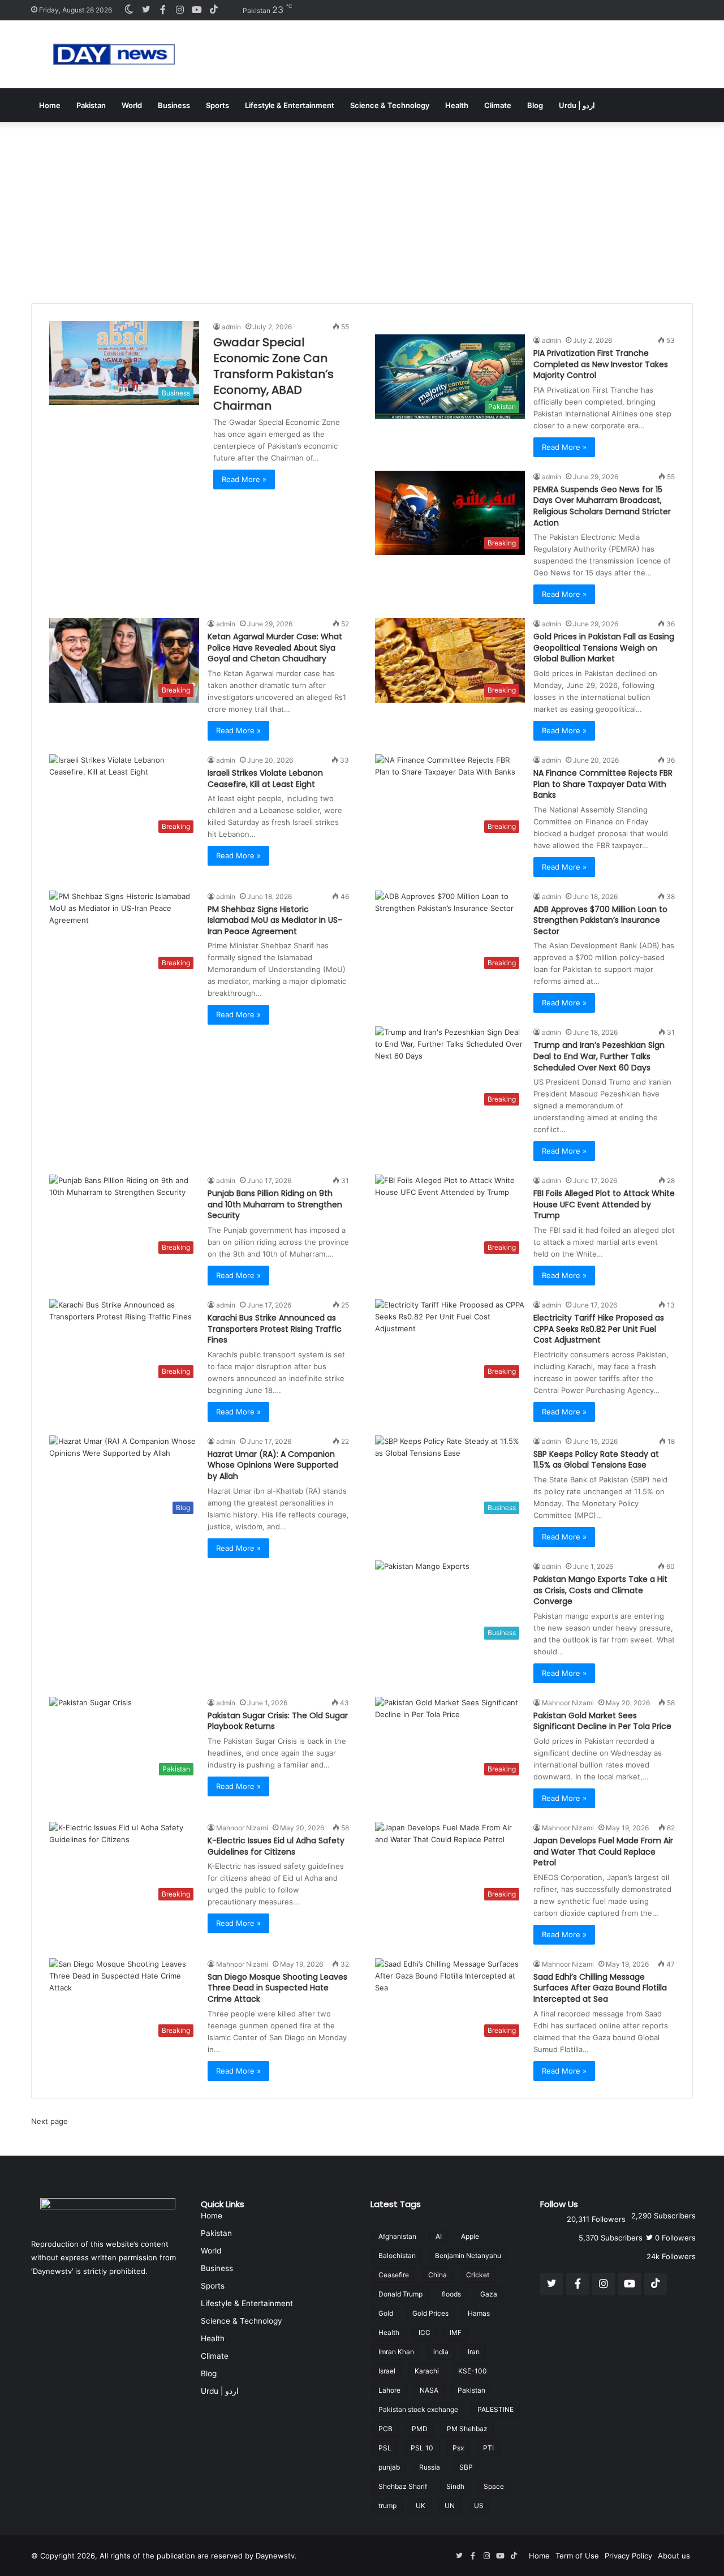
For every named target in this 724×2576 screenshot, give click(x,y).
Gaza (489, 2294)
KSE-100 (473, 2371)
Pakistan (91, 105)
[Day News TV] (114, 54)
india (441, 2352)
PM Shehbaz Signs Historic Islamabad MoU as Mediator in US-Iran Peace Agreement (275, 920)
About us (674, 2556)
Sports (217, 105)
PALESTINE (495, 2409)
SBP (466, 2467)
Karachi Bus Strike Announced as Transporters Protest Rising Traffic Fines (275, 1329)
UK (421, 2506)
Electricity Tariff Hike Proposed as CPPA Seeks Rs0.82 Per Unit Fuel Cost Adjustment (599, 1329)
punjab (389, 2467)
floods (451, 2294)
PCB (385, 2429)
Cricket (478, 2275)
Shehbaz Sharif (403, 2486)
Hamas (479, 2313)
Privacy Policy (628, 2556)
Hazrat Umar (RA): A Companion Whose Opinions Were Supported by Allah (273, 1465)
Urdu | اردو (577, 105)
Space (494, 2486)
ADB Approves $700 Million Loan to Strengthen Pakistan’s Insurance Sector (600, 920)
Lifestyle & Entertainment (290, 105)
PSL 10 (422, 2448)
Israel (387, 2371)
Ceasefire (394, 2275)
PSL (385, 2448)
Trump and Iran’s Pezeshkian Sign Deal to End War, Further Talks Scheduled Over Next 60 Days (599, 1056)
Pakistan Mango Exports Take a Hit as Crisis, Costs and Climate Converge (600, 1590)
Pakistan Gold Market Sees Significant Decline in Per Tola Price (602, 1721)
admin (231, 327)
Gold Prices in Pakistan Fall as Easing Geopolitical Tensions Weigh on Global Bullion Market (604, 648)
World (132, 105)
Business (174, 105)
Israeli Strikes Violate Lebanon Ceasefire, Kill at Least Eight (265, 779)
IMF (456, 2332)
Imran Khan (396, 2352)
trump (387, 2506)
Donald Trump (400, 2294)
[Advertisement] (362, 207)
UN (450, 2506)
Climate (498, 105)
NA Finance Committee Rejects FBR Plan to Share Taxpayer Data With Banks (603, 784)
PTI (488, 2448)
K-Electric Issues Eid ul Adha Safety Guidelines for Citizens (276, 1846)
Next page (49, 2121)
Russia (430, 2467)
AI (439, 2236)
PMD (420, 2429)
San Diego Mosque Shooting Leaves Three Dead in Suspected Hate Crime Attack (277, 1988)
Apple (470, 2236)
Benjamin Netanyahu (468, 2255)
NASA (429, 2390)
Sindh (455, 2486)
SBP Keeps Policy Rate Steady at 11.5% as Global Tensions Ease (596, 1460)
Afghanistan (397, 2236)
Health (457, 105)
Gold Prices (430, 2313)
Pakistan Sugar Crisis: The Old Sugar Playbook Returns (278, 1721)
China (438, 2275)
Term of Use (577, 2556)
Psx (458, 2448)
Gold (386, 2313)
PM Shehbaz (467, 2429)
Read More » (244, 479)
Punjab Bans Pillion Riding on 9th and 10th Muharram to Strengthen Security (275, 1204)
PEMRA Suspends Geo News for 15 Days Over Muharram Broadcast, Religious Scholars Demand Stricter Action (602, 506)
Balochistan (397, 2255)
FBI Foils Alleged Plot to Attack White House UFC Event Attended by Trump (604, 1204)
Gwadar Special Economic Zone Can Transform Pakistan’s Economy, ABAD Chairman (273, 374)
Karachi (427, 2371)
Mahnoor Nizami (568, 1703)
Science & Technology (390, 105)
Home (50, 105)
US (479, 2506)
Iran (474, 2352)
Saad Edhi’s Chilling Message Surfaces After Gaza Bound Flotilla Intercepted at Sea (600, 1988)
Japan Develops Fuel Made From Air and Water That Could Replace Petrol (603, 1852)
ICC (425, 2332)
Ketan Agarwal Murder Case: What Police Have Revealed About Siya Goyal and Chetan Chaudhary (275, 648)
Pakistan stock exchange (418, 2409)
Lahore (389, 2390)
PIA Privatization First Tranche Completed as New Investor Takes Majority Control (601, 364)
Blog (535, 105)
